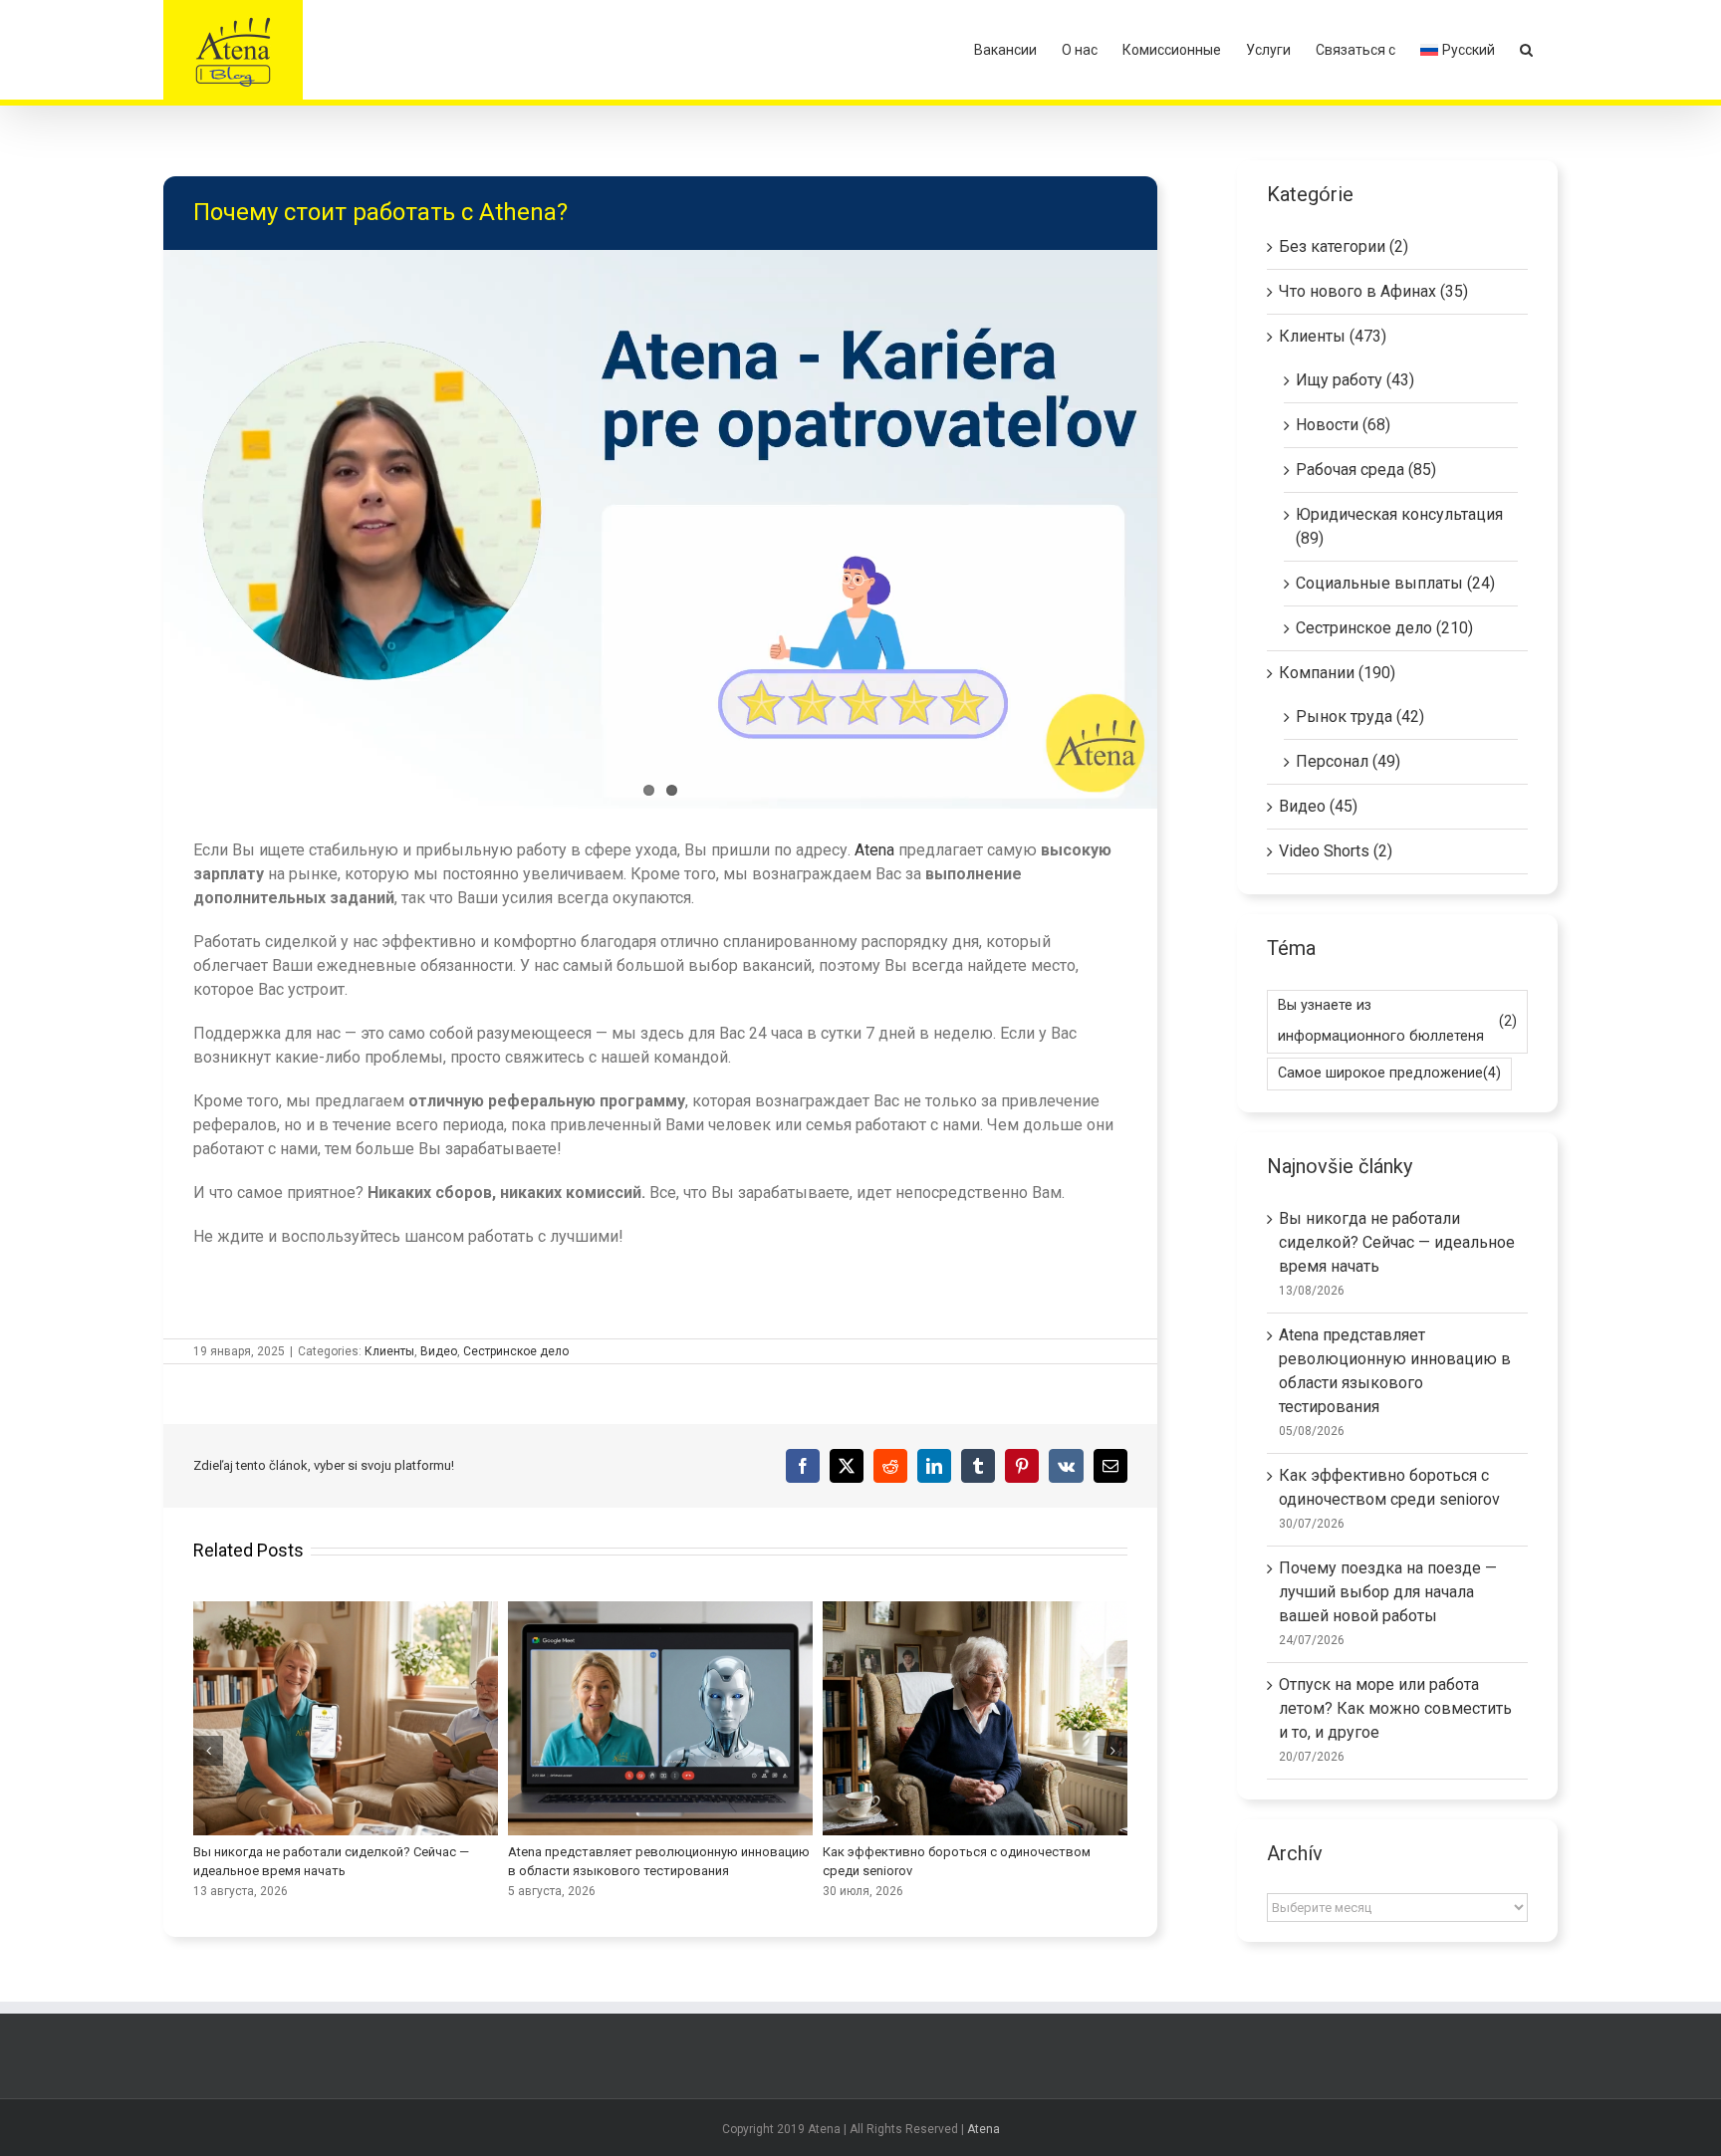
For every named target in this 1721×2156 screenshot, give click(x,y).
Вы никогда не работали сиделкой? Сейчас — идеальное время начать (1397, 1242)
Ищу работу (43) (1355, 380)
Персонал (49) (1348, 761)
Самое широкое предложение (1389, 1073)
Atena (876, 850)
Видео (439, 1351)
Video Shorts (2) (1336, 851)
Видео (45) (1318, 806)
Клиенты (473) (1333, 336)
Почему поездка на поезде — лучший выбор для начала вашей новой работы (346, 1718)
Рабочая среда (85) (1366, 470)
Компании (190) (1337, 673)
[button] (1526, 50)
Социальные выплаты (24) (1395, 583)
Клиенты (389, 1351)
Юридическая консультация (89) (1399, 526)
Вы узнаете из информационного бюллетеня (1397, 1021)
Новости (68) (1343, 425)
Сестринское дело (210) (1384, 628)
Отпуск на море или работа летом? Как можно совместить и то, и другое (660, 1718)
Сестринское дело (516, 1351)
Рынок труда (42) (1360, 717)
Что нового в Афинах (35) (1373, 291)
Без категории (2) (1344, 246)
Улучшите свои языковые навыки (975, 1718)
